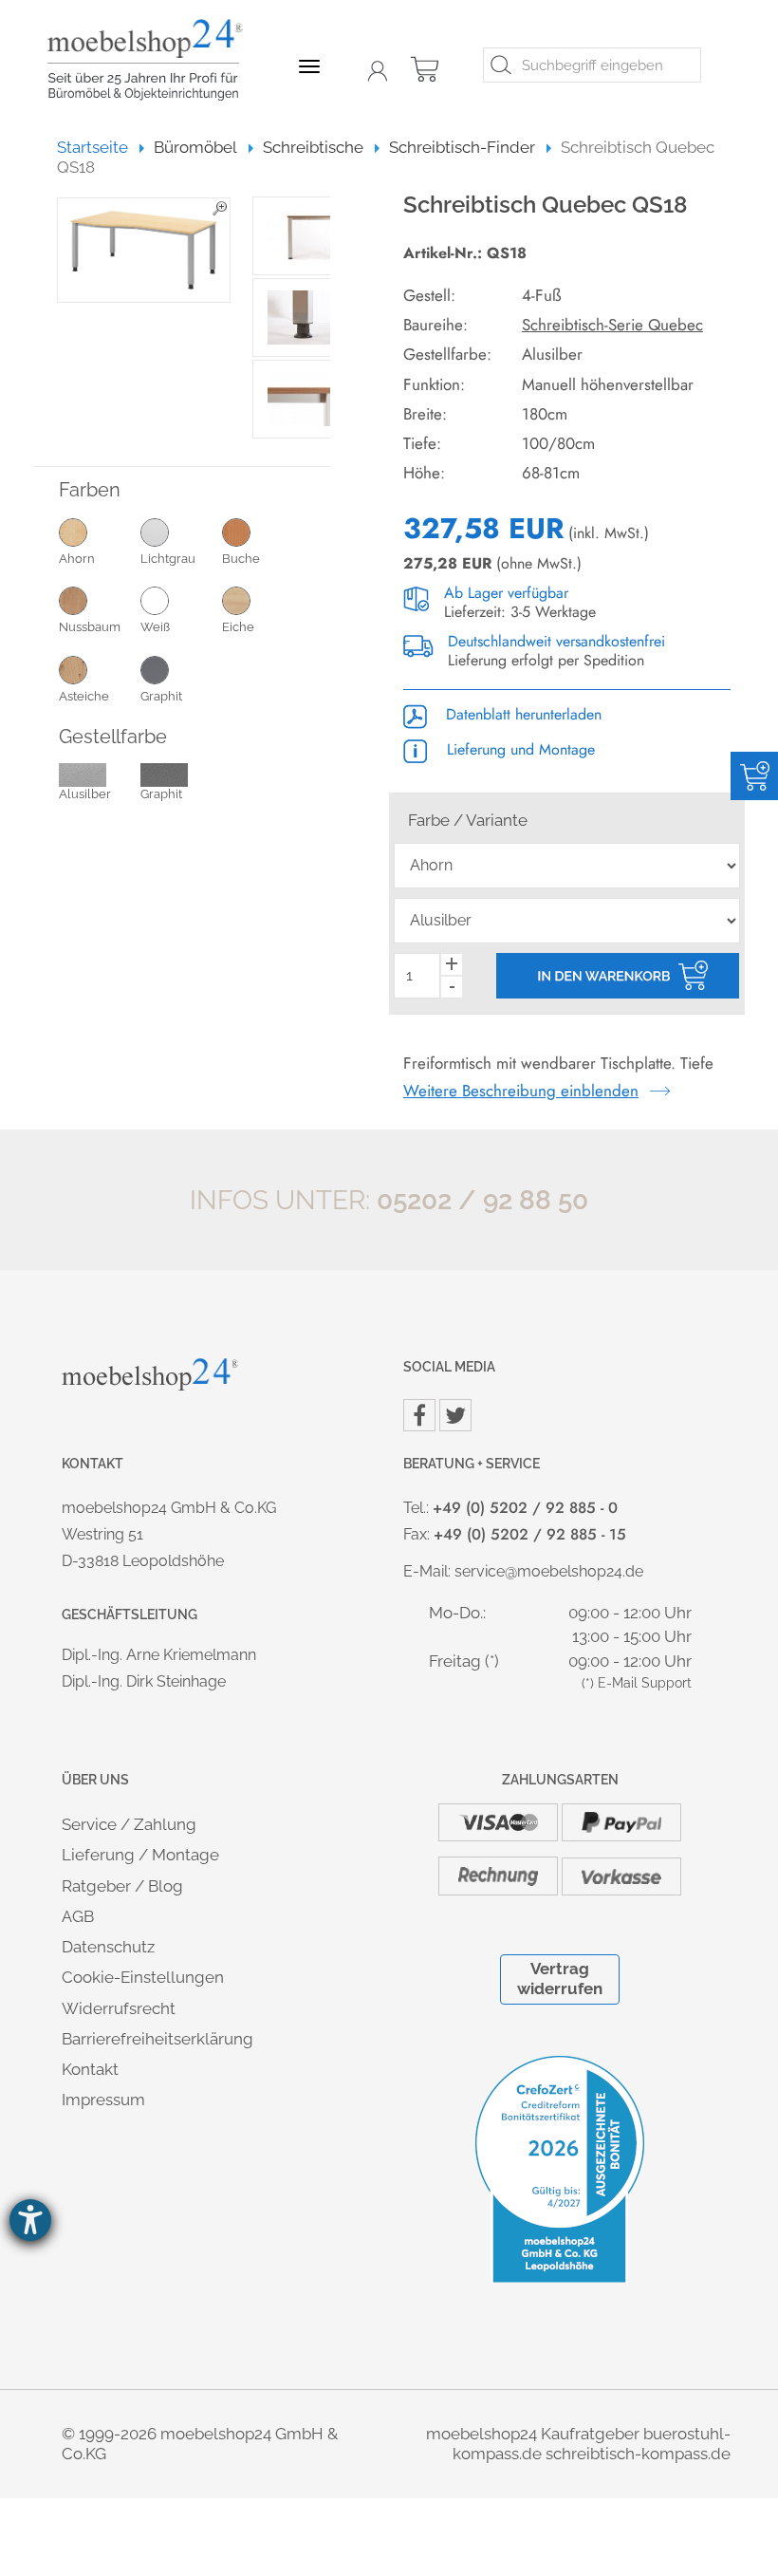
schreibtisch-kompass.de (638, 2454)
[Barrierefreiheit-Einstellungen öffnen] (30, 2220)
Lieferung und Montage (519, 749)
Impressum (103, 2100)
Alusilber (85, 794)
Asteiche (84, 696)
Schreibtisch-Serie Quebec (612, 325)
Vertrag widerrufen (560, 1979)
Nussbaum (90, 627)
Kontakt (90, 2069)
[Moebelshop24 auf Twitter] (455, 1415)
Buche (241, 559)
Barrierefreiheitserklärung (157, 2039)
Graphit (161, 696)
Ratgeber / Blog (122, 1886)
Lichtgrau (168, 559)
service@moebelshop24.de (549, 1571)
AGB (78, 1916)
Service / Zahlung (129, 1824)
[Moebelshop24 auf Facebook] (419, 1415)
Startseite (101, 147)
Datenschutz (108, 1947)
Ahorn (77, 559)
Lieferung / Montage (140, 1855)
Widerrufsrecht (119, 2008)
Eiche (238, 627)
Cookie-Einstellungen (143, 1977)
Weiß (155, 627)
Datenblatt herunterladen (521, 714)
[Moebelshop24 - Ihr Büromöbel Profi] (152, 60)
